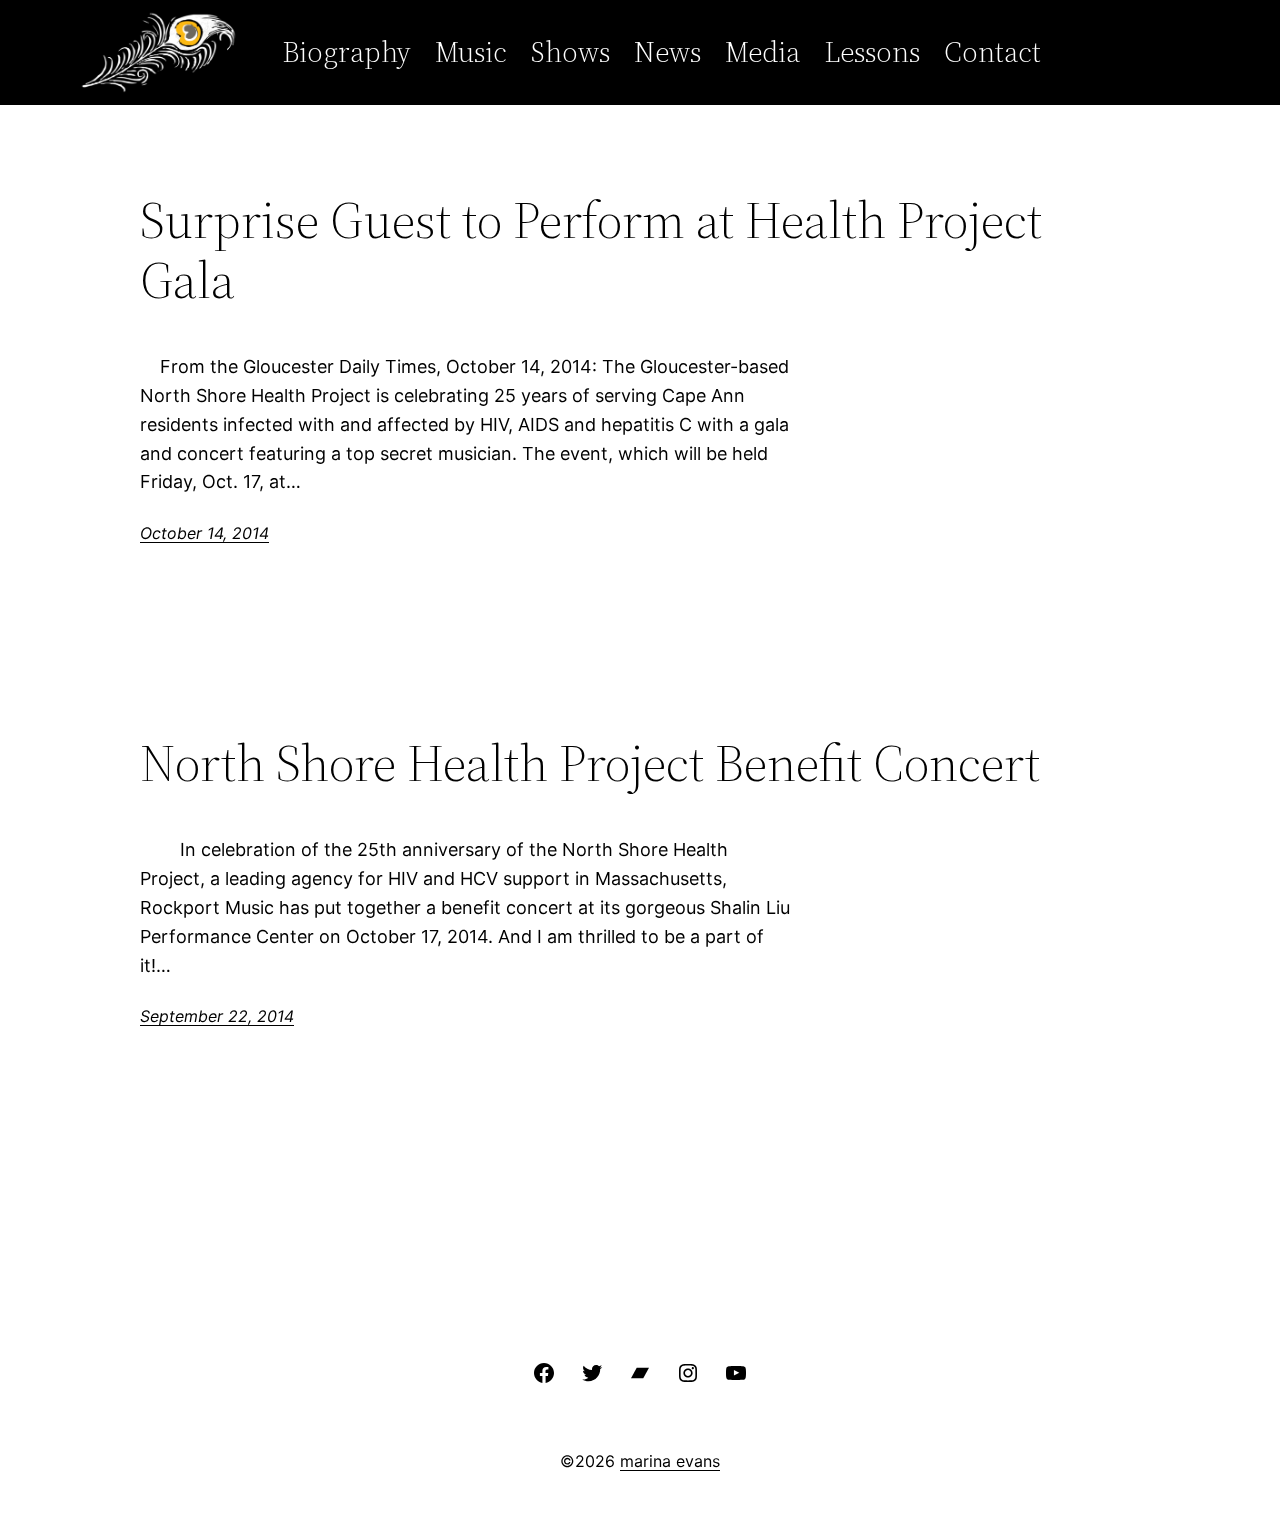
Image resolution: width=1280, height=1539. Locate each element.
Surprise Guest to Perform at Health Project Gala (591, 250)
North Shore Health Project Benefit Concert (590, 763)
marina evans (670, 1461)
